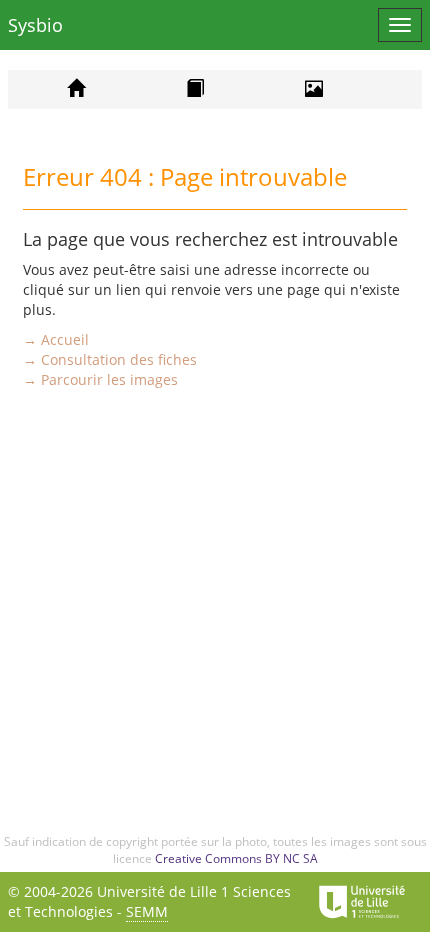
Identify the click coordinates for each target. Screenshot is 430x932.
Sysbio (35, 25)
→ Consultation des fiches (110, 359)
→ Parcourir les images (100, 379)
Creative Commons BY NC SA (236, 858)
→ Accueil (56, 339)
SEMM (147, 911)
